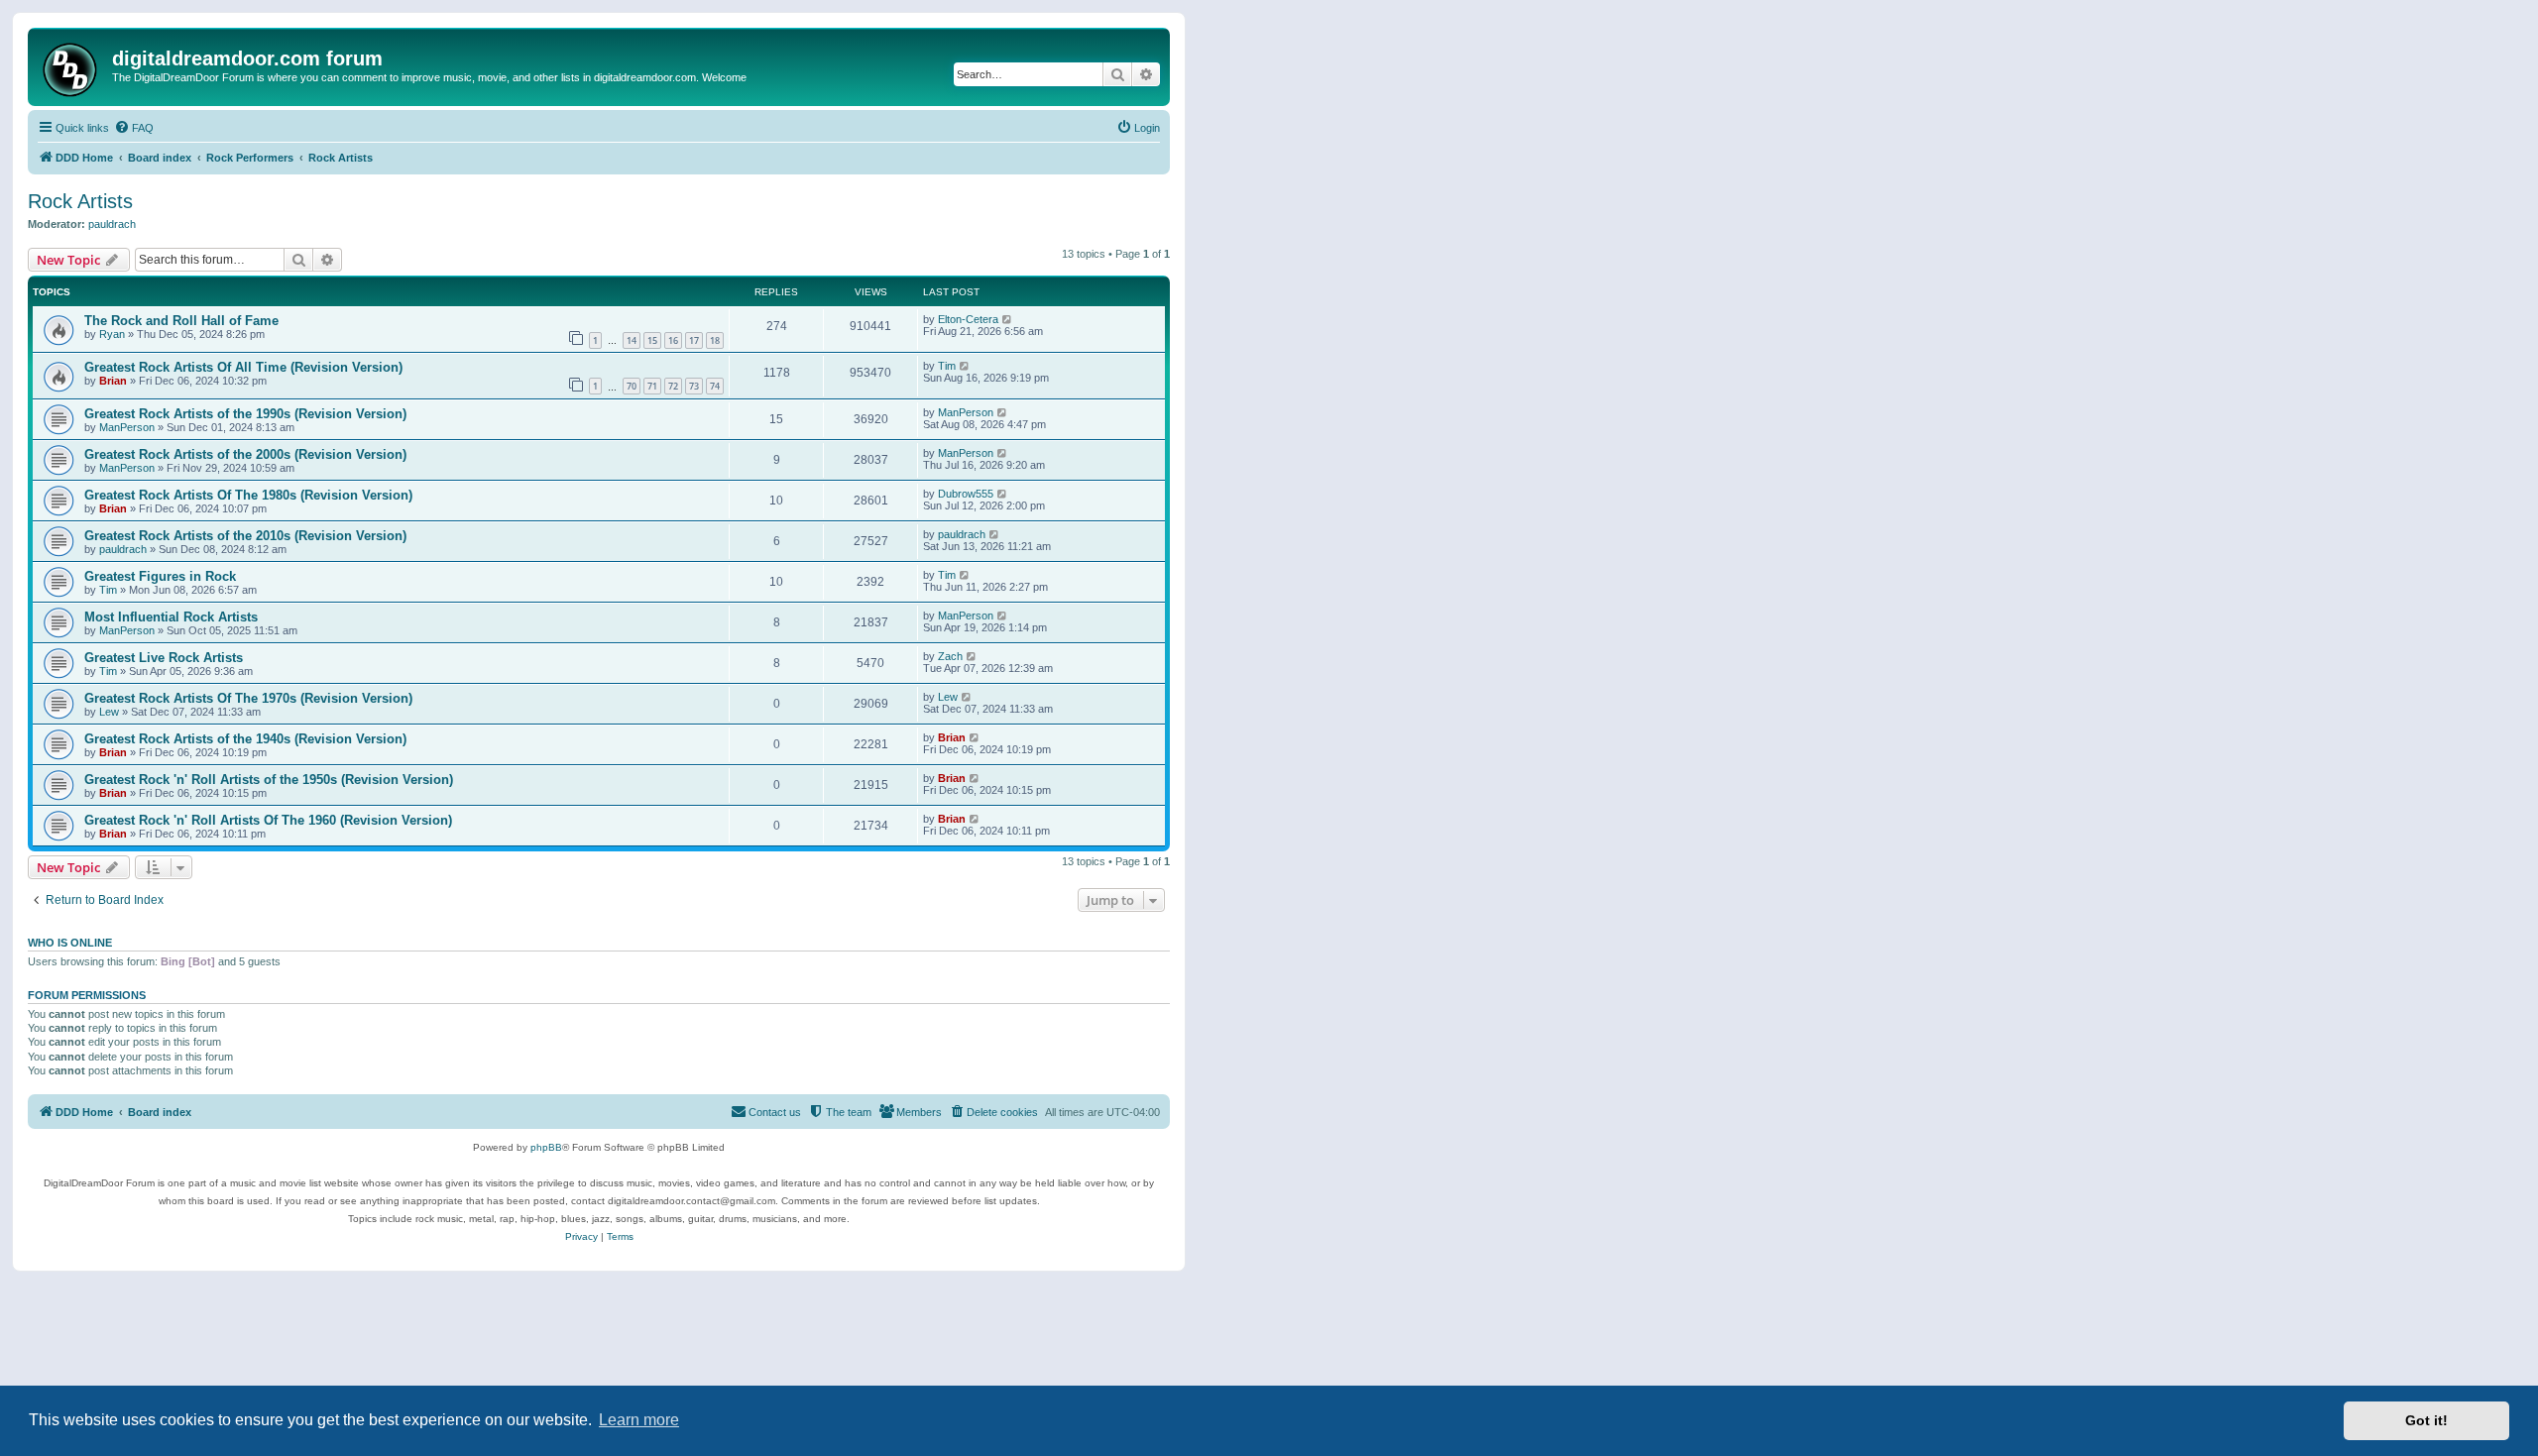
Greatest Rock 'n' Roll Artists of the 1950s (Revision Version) (269, 780)
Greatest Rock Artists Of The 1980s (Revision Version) (248, 495)
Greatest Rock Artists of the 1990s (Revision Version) (245, 414)
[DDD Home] (72, 67)
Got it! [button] (2426, 1420)
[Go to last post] (1008, 319)
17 (694, 340)
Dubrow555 (966, 494)
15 (652, 340)
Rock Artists (80, 201)
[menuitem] (134, 128)
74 (715, 386)
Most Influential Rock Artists (171, 617)
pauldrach (112, 224)
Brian (113, 381)
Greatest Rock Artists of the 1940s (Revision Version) (245, 739)
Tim (947, 366)
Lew (109, 712)
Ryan (112, 334)
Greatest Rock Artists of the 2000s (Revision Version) (245, 454)
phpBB (546, 1147)
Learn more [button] (639, 1420)
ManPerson (127, 427)
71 (652, 386)
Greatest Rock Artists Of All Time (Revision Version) (243, 367)
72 (673, 386)
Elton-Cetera (968, 319)
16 (673, 340)
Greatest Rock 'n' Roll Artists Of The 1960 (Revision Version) (268, 820)
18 (715, 340)
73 (694, 386)
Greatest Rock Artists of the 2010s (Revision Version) (245, 536)
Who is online (70, 943)
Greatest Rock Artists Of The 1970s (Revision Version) (248, 698)
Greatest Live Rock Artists (164, 658)
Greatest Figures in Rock (160, 576)
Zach (950, 656)
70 (632, 386)
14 (632, 340)
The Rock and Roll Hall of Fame (181, 321)
